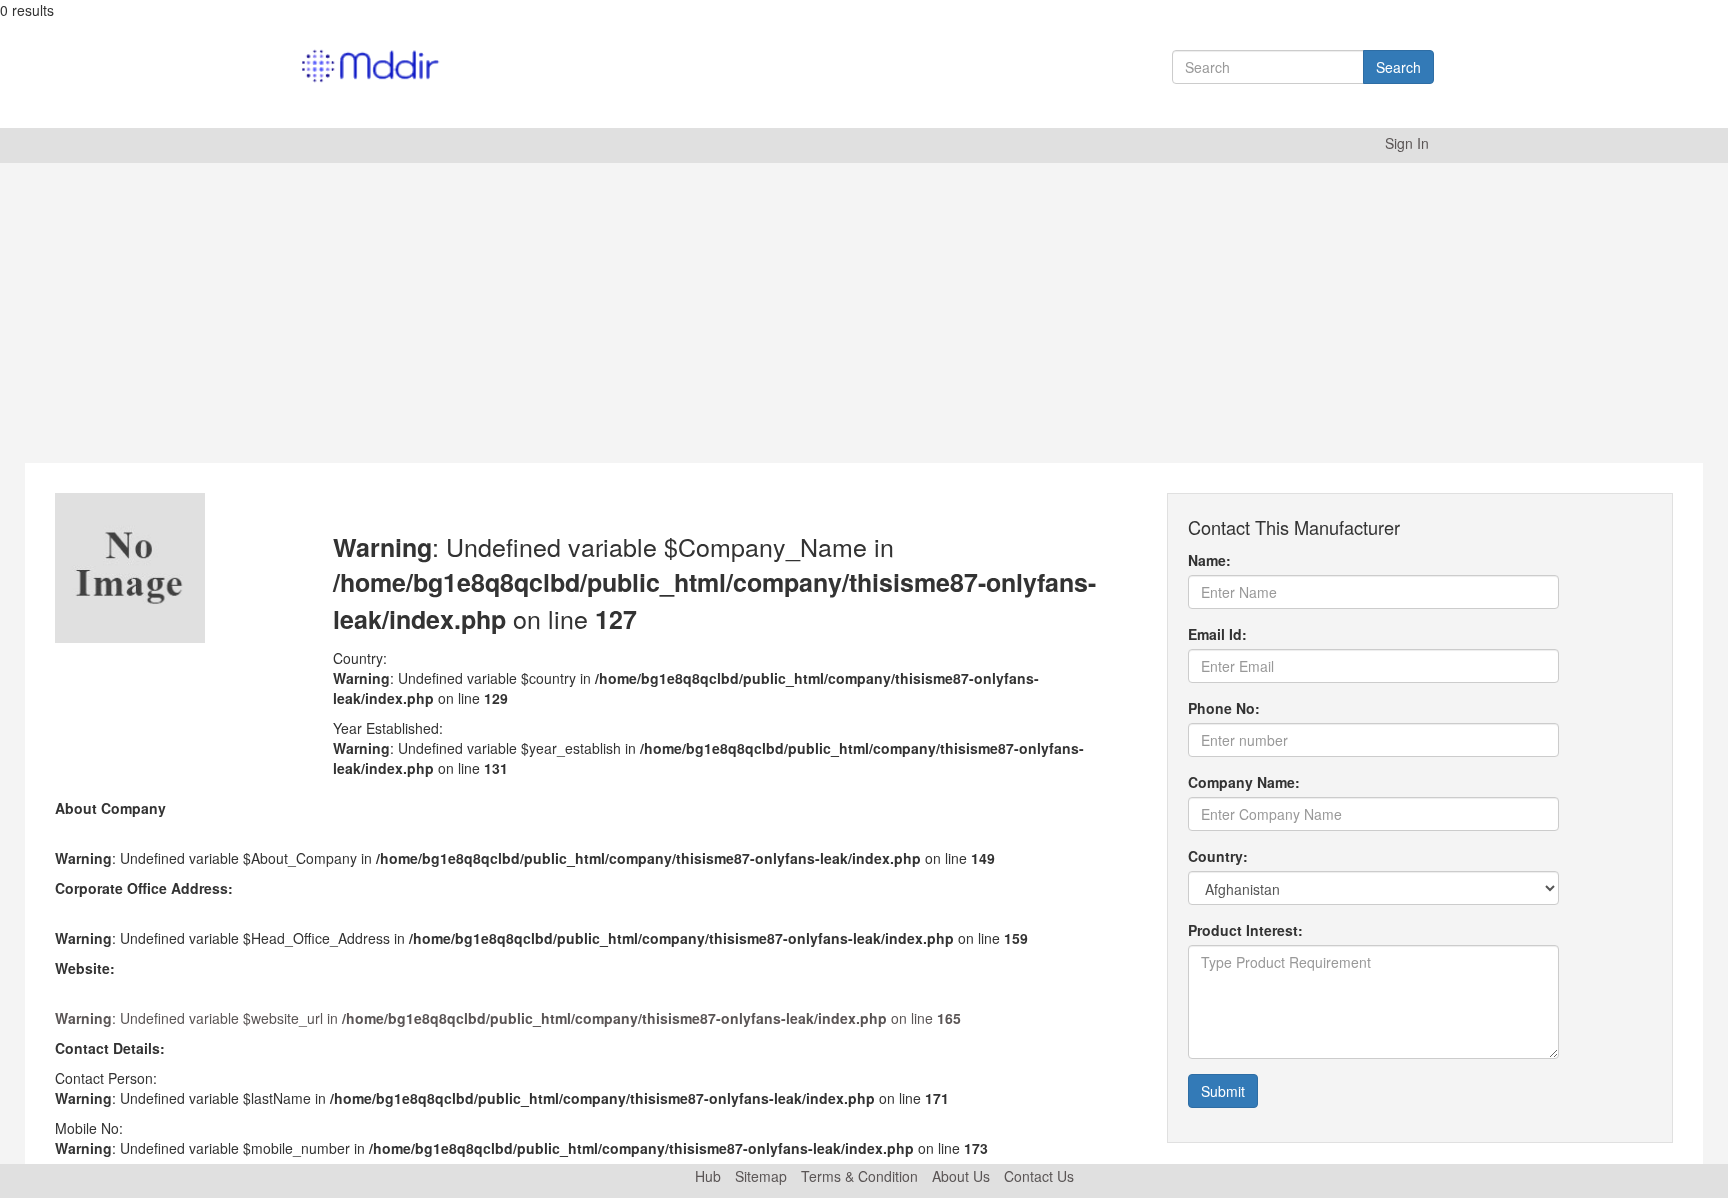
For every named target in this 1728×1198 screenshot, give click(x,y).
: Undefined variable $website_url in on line (508, 1018)
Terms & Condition (859, 1176)
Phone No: (1224, 708)
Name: (1209, 560)
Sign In (1407, 143)
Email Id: (1217, 634)
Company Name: (1244, 782)
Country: (1218, 856)
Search (1398, 67)
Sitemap (761, 1176)
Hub (708, 1176)
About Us (961, 1176)
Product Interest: (1245, 930)
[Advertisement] (864, 313)
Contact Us (1039, 1176)
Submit (1223, 1091)
